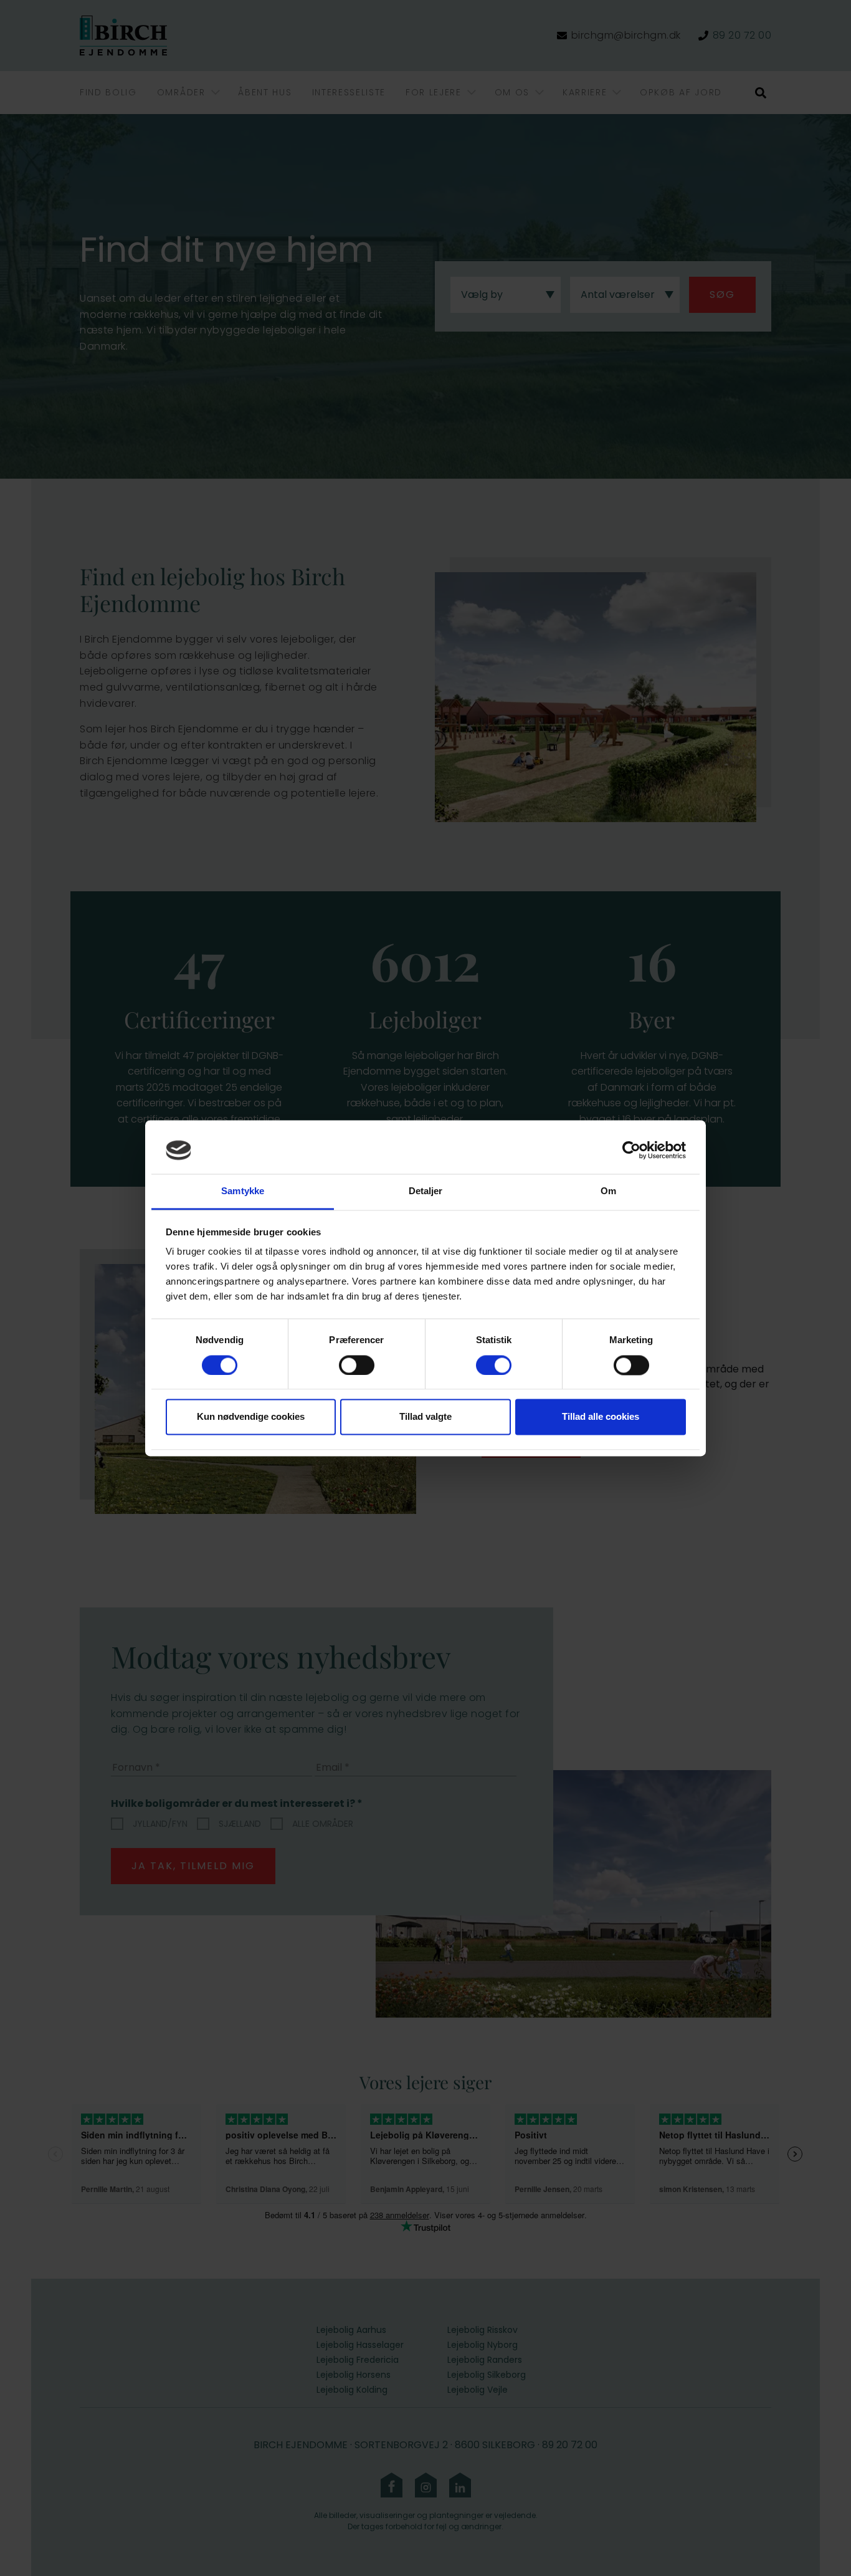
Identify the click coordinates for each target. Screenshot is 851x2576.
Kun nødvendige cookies (251, 1417)
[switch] (357, 1365)
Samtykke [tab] (243, 1191)
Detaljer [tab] (426, 1191)
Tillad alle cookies (601, 1417)
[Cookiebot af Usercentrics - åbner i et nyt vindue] (631, 1150)
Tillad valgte (425, 1417)
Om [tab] (608, 1191)
